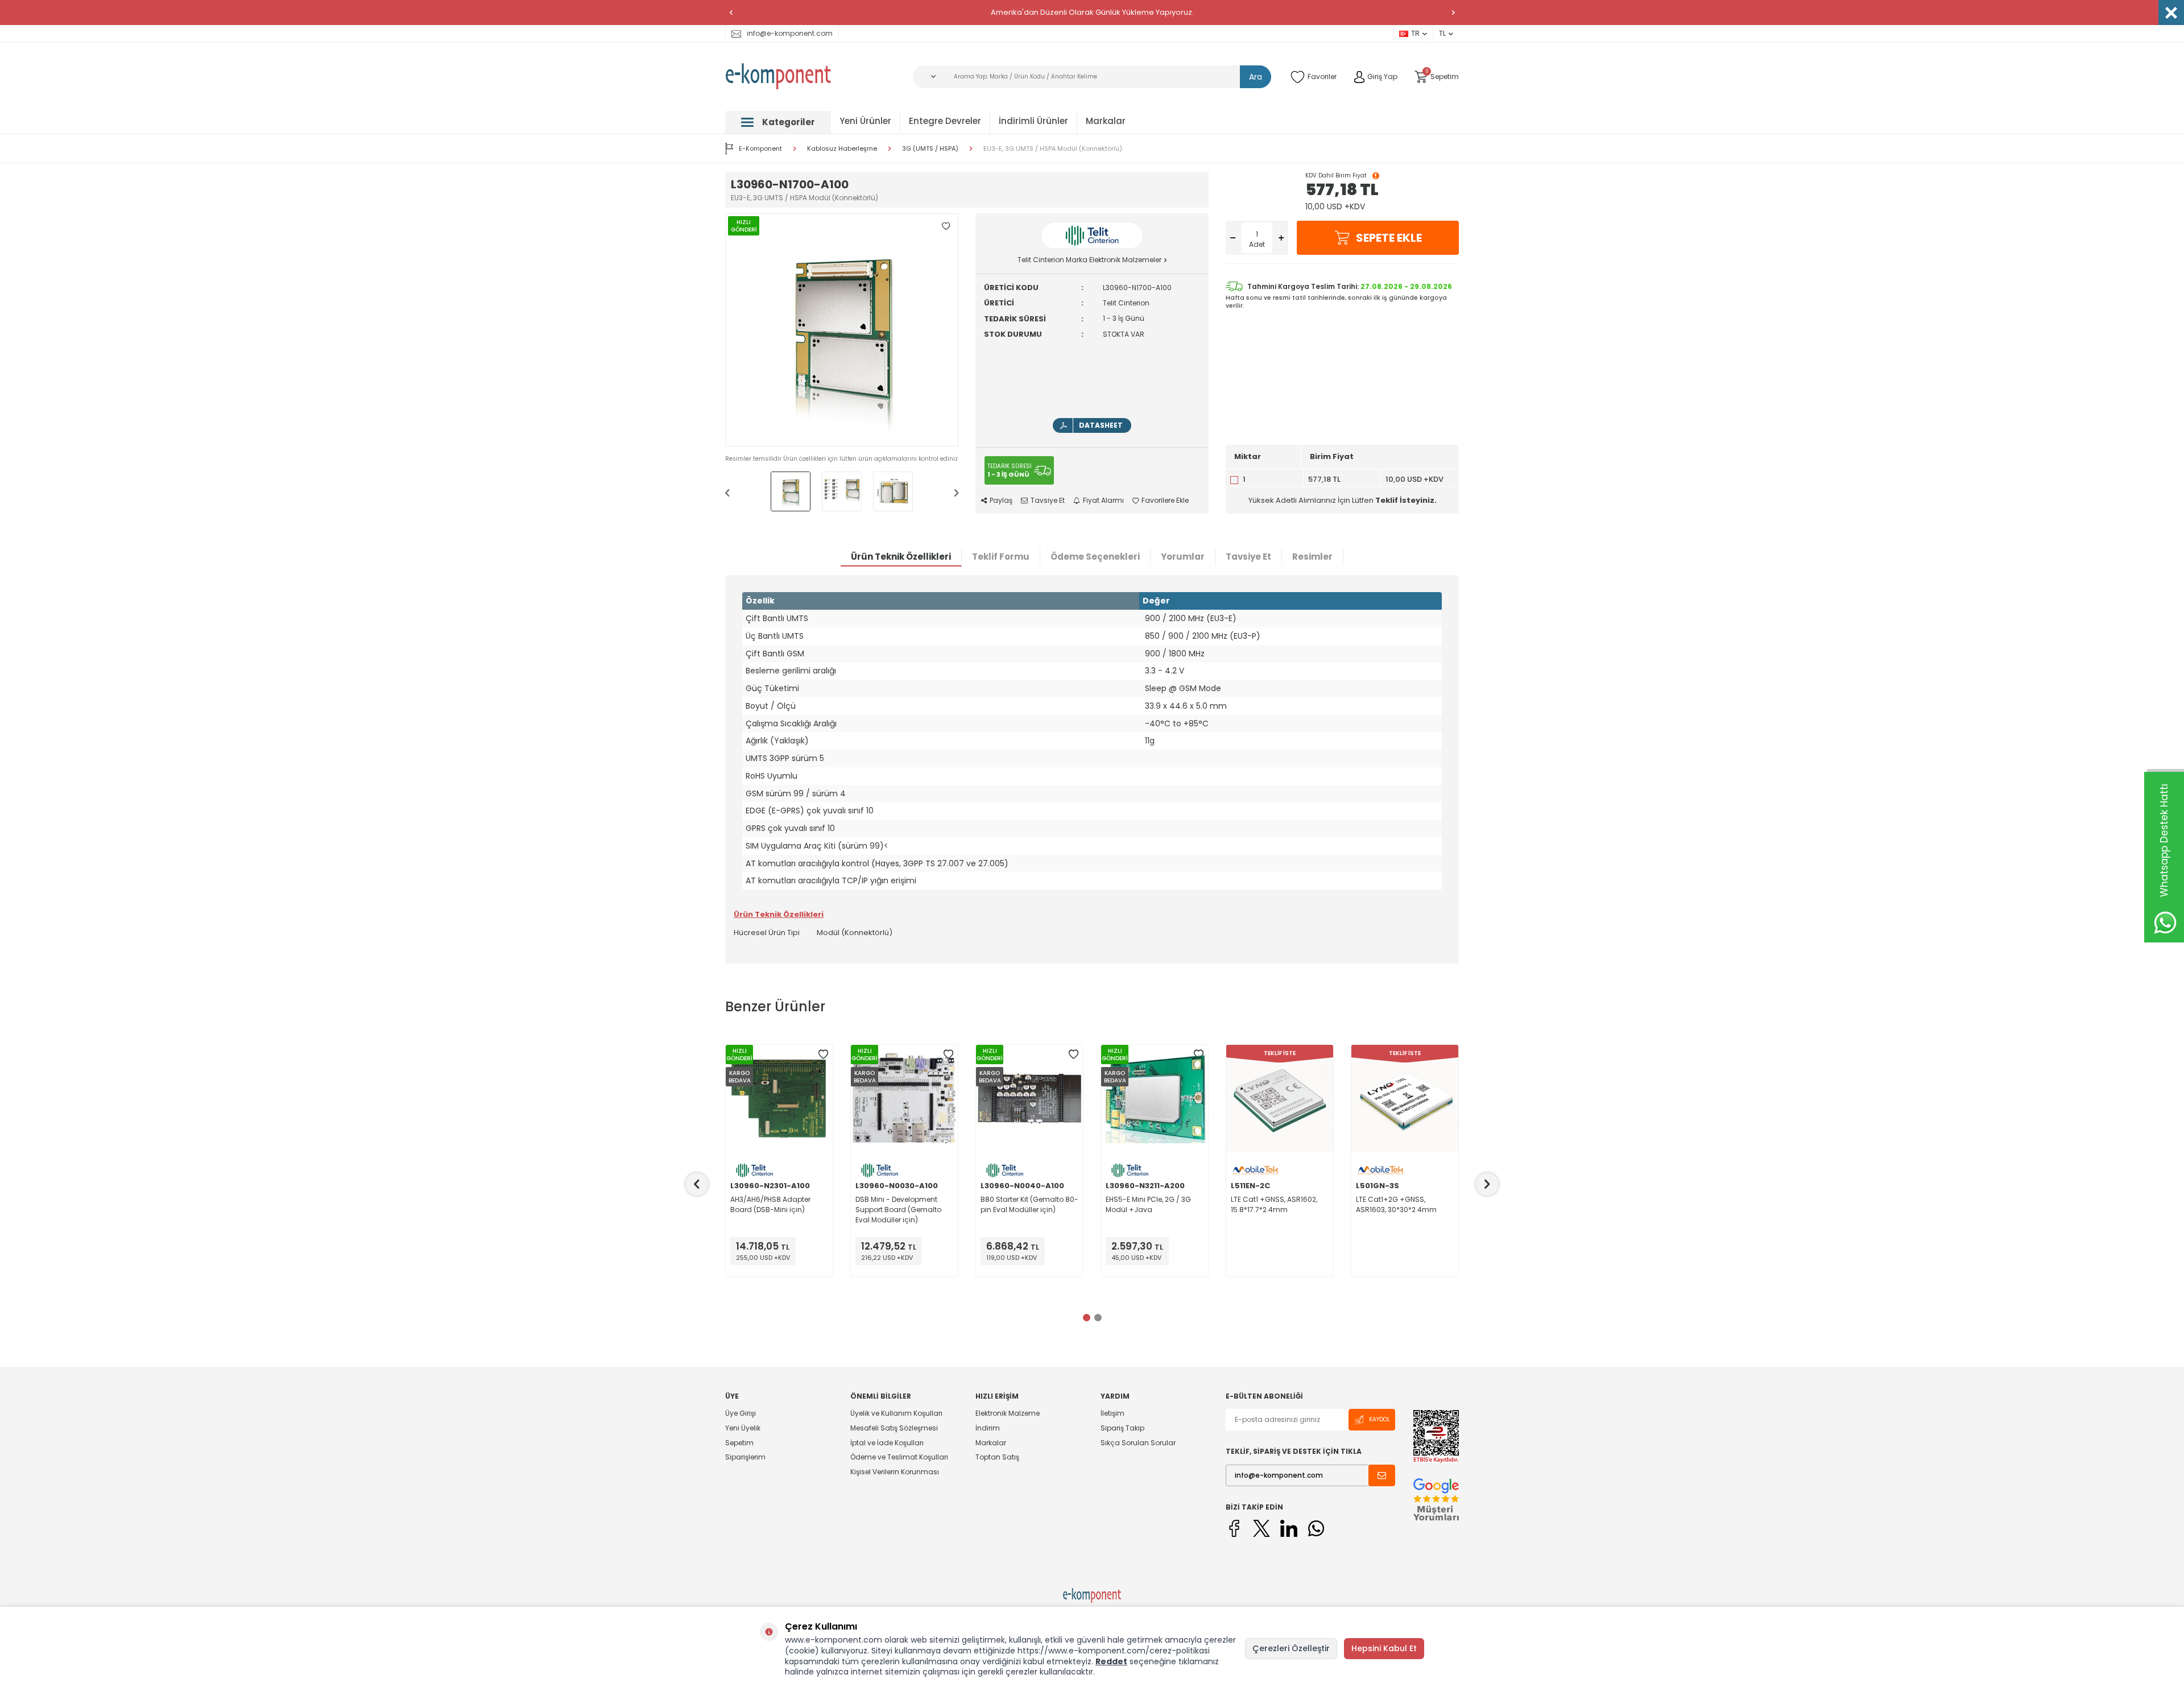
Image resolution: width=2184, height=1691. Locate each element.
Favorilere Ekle (1165, 501)
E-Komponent (760, 148)
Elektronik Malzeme (1008, 1413)
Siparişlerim (745, 1457)
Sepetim (739, 1443)
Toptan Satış (997, 1457)
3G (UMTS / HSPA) (930, 149)
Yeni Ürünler (865, 121)
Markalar (1106, 121)
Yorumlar (1183, 557)
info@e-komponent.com (790, 33)
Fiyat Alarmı (1103, 501)
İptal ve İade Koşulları (887, 1443)
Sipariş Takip (1122, 1428)
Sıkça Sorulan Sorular (1138, 1443)
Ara (1256, 77)
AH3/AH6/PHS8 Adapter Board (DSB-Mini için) (770, 1204)
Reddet (1111, 1661)
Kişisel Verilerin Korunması (895, 1472)
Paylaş (1001, 501)
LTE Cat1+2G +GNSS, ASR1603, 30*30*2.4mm (1396, 1204)
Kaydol (1380, 1419)
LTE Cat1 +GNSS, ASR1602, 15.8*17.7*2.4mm (1274, 1204)
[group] (842, 330)
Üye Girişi (741, 1413)
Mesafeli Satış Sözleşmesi (894, 1428)
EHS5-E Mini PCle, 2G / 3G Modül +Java (1148, 1204)
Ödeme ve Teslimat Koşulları (899, 1457)
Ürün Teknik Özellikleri (901, 557)
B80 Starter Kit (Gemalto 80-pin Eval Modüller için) (1029, 1204)
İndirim (988, 1428)
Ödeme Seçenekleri (1095, 557)
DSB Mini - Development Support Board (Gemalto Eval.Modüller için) (898, 1210)
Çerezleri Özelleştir (1291, 1648)
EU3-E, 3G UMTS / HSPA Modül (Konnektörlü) (1053, 149)
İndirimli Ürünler (1033, 121)
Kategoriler (789, 122)
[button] (731, 13)
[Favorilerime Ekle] (823, 1055)
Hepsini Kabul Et (1384, 1648)
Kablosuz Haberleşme (842, 149)
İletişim (1112, 1413)
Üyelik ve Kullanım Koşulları (896, 1413)
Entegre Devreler (945, 121)
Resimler (1312, 557)
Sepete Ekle (1389, 238)
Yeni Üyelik (743, 1428)
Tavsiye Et (1048, 501)
